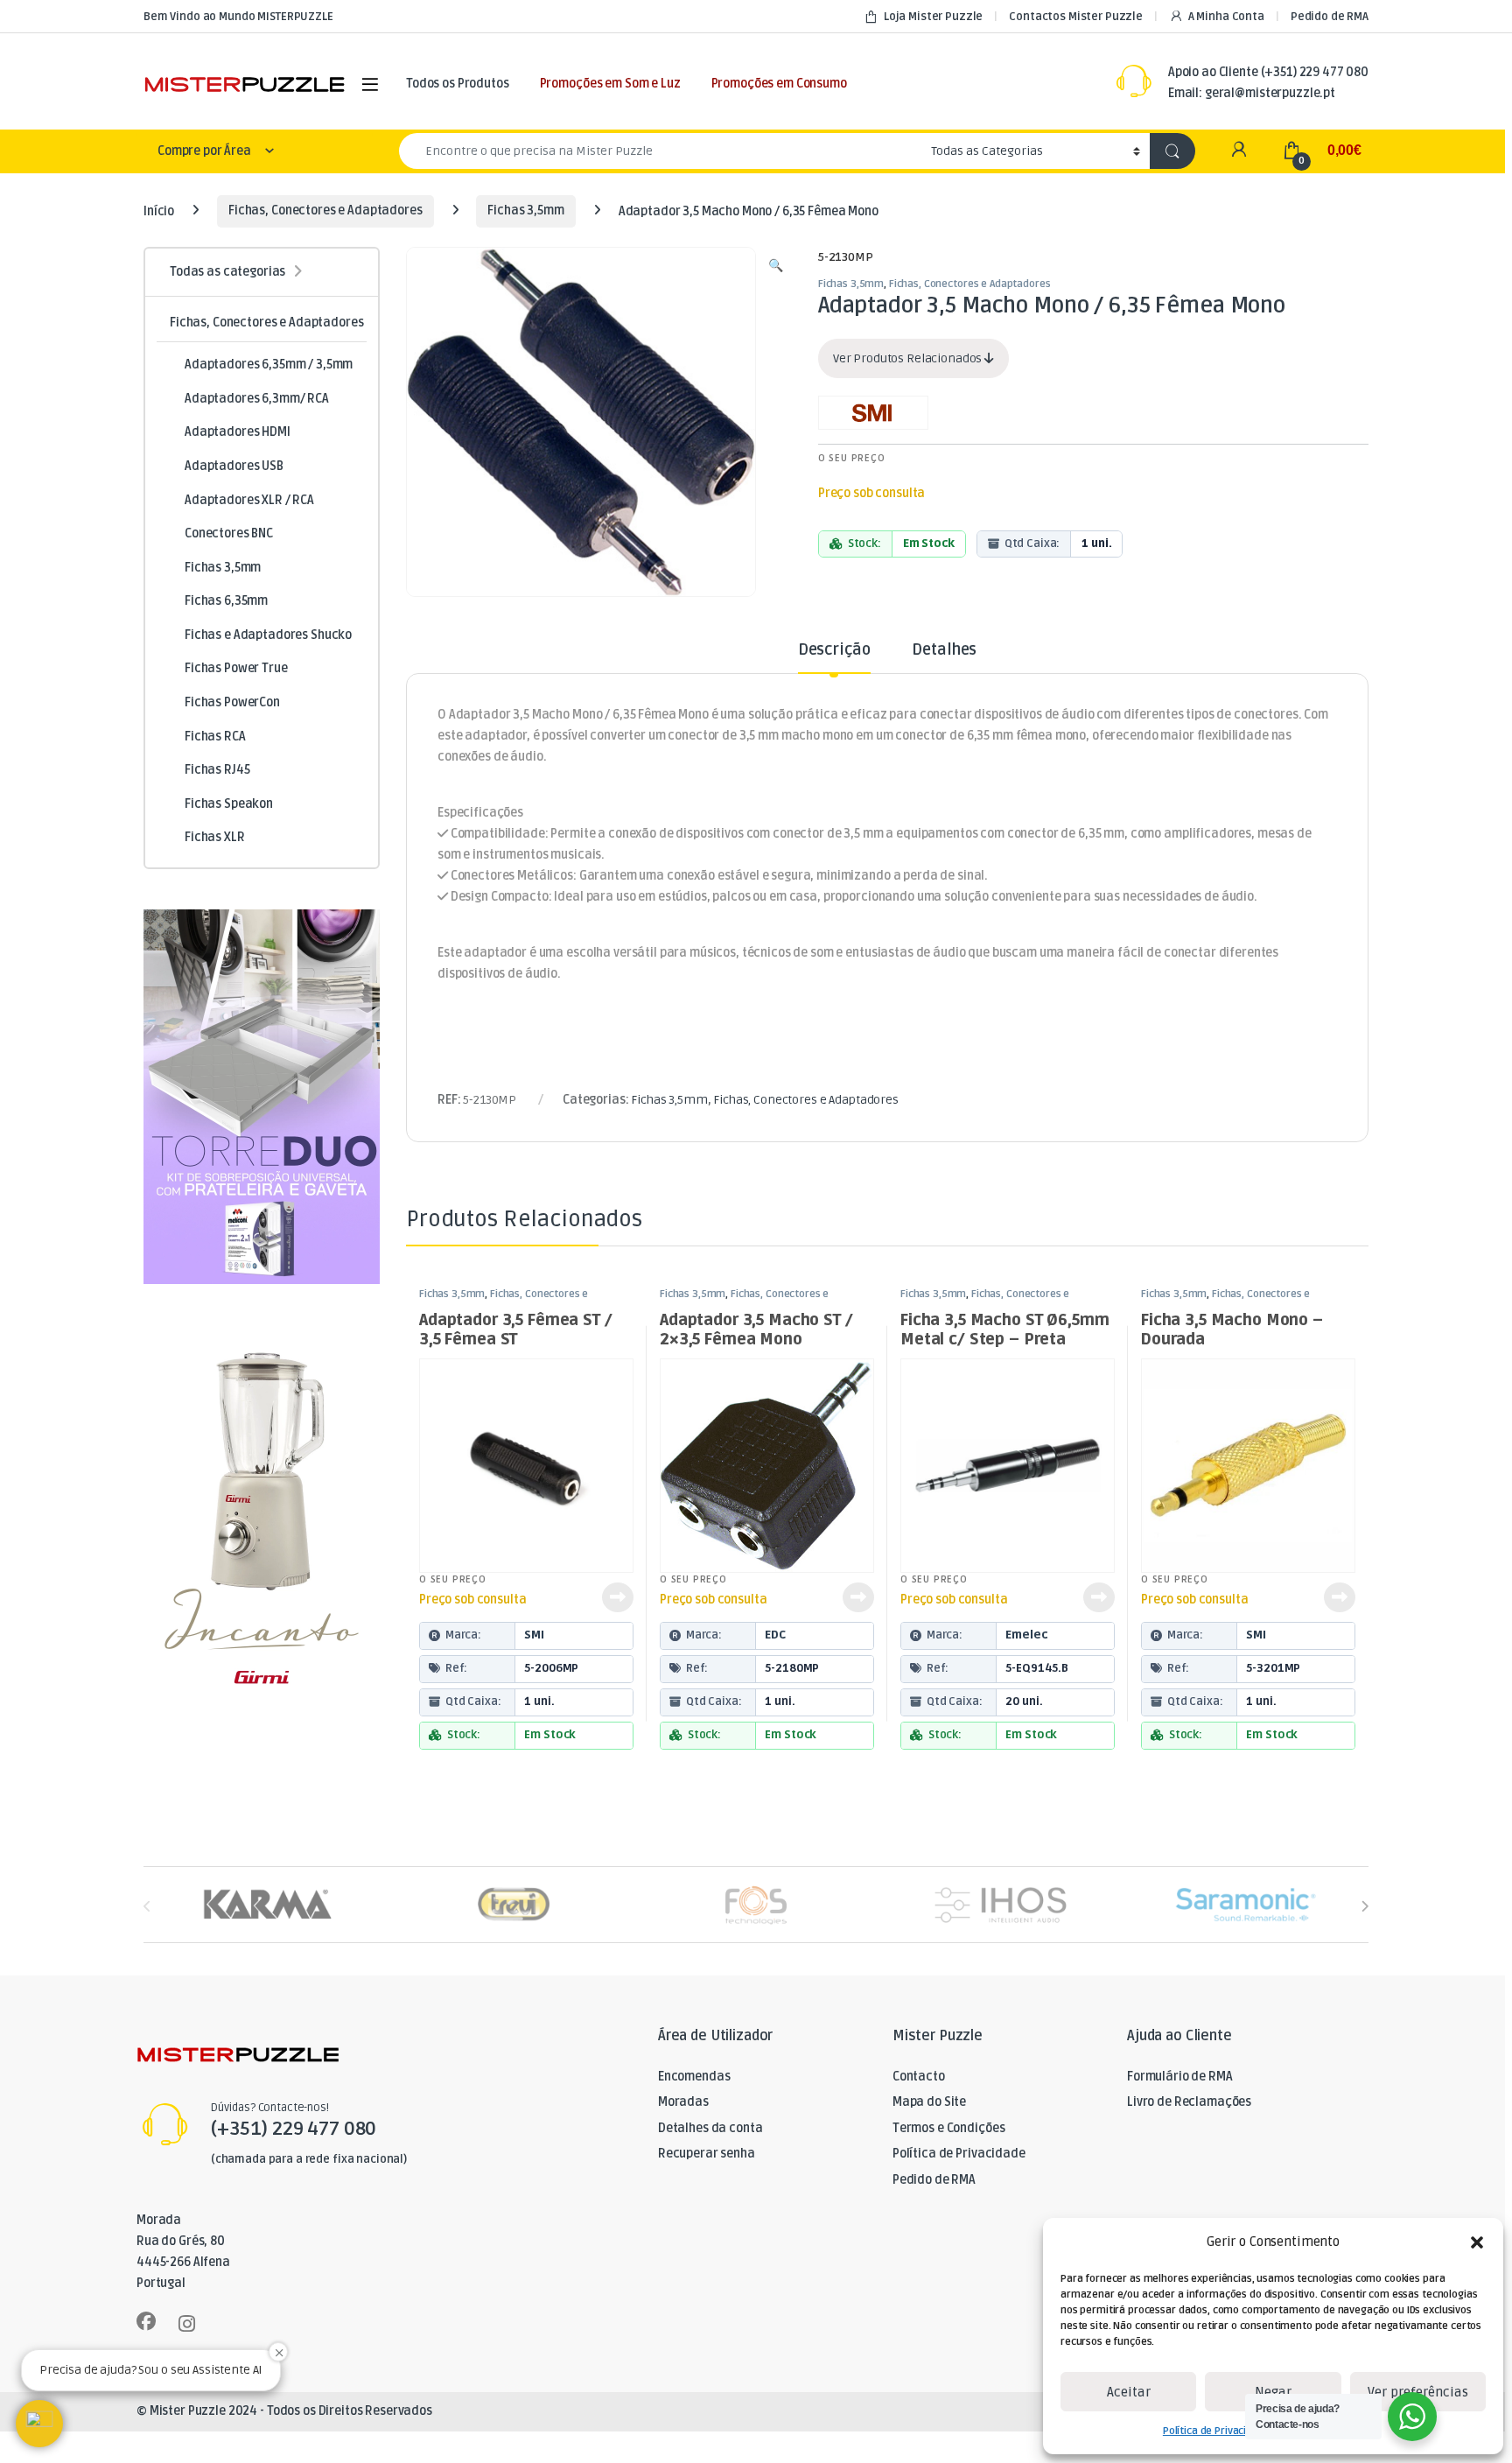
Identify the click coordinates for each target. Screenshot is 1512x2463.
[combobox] (660, 151)
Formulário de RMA (1180, 2077)
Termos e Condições (948, 2128)
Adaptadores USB (234, 466)
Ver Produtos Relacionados (909, 358)
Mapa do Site (929, 2102)
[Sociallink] (146, 2321)
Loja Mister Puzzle (933, 17)
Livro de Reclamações (1189, 2102)
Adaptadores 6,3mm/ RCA (257, 399)
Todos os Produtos (458, 84)
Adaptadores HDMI (238, 432)
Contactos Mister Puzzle (1076, 17)
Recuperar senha (707, 2154)
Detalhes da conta (710, 2128)
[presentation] (1365, 1906)
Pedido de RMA (1330, 17)
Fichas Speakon (229, 804)
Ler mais (618, 1597)
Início (159, 211)
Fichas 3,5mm (525, 211)
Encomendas (694, 2077)
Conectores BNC (229, 533)
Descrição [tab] (834, 650)
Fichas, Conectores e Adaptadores (325, 211)
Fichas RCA (215, 737)
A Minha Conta (1226, 17)
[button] (1477, 2242)
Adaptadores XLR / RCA (249, 500)
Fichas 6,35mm (226, 601)
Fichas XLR (215, 837)
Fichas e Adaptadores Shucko (268, 635)
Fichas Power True (236, 668)
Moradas (683, 2102)
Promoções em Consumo (779, 84)
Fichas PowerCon (232, 702)
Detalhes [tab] (944, 650)
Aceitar (1129, 2392)
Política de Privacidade (1217, 2431)
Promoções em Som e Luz (610, 84)
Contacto (919, 2077)
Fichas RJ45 (217, 770)
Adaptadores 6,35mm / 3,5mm (269, 365)
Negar (1273, 2392)
